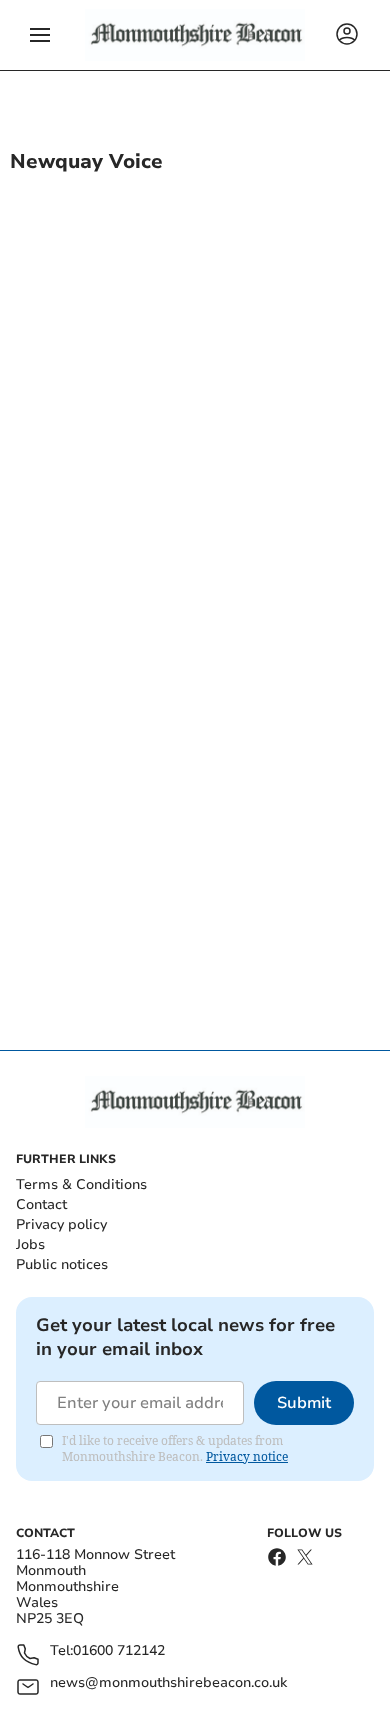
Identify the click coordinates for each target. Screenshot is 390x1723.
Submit (304, 1403)
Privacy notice (247, 1456)
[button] (40, 35)
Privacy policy (61, 1224)
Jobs (30, 1244)
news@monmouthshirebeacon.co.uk (168, 1683)
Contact (41, 1204)
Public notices (62, 1264)
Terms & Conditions (81, 1184)
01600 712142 (119, 1651)
